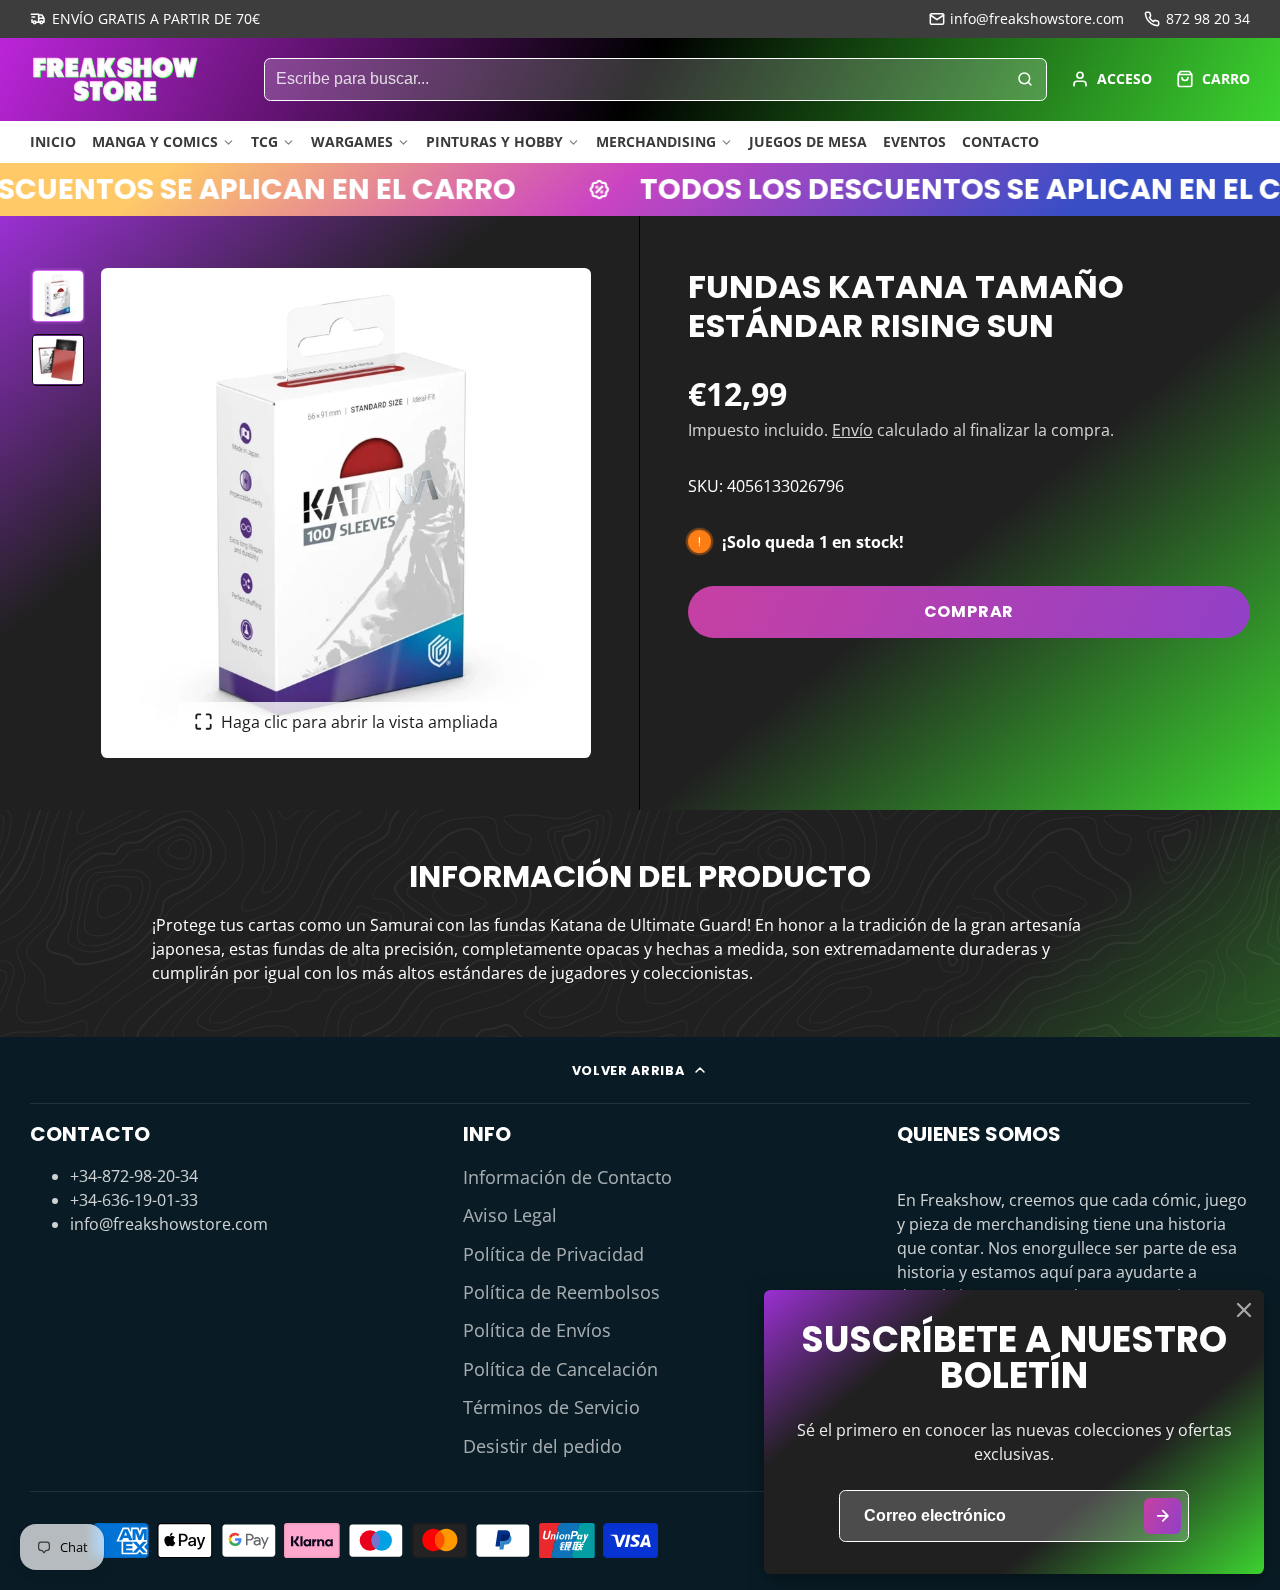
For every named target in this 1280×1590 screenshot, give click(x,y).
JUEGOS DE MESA (808, 141)
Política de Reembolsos (561, 1292)
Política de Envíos (537, 1330)
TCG (264, 141)
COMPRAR (969, 611)
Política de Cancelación (560, 1369)
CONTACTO (1000, 141)
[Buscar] (1025, 80)
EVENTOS (914, 141)
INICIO (53, 141)
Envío (852, 430)
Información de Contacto (567, 1177)
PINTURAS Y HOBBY (494, 141)
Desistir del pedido (542, 1446)
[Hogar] (115, 79)
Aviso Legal (510, 1215)
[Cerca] (1244, 1310)
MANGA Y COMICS (155, 141)
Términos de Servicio (551, 1407)
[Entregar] (1162, 1516)
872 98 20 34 (1208, 18)
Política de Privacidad (553, 1254)
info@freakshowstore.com (1037, 18)
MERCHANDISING (656, 141)
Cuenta (1111, 79)
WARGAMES (352, 141)
